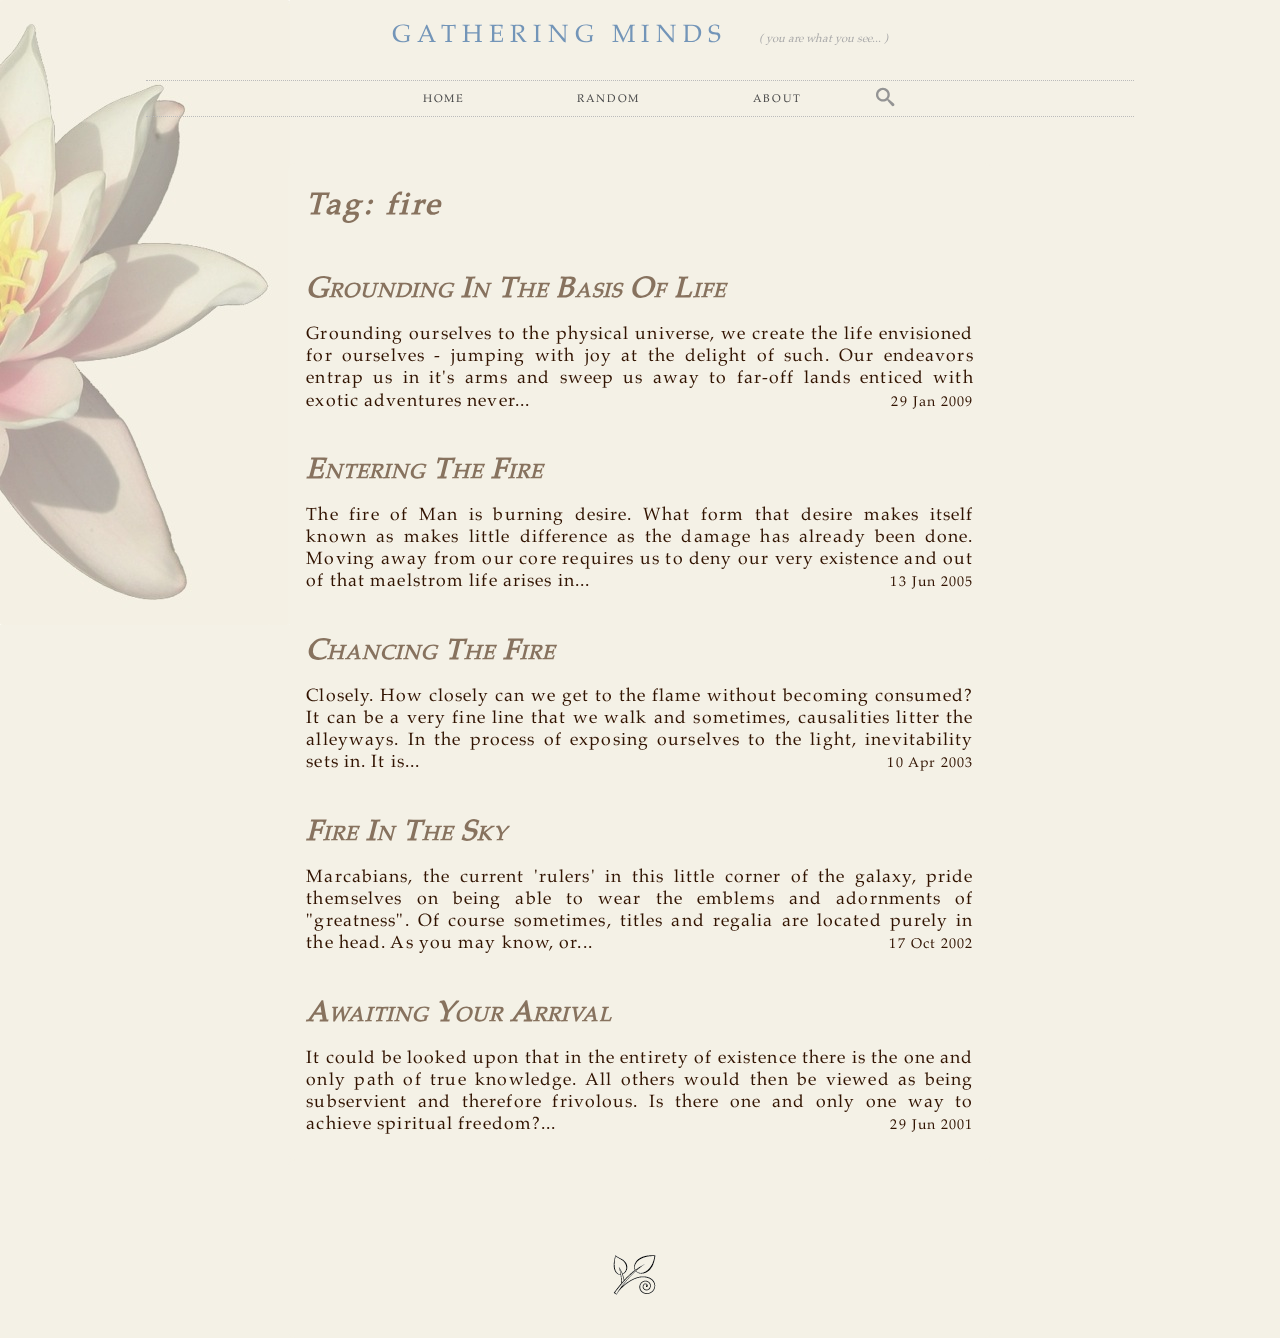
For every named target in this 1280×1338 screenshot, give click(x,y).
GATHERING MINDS (559, 35)
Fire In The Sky (406, 832)
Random (608, 97)
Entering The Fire (424, 470)
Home (443, 97)
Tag (334, 205)
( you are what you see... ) (823, 39)
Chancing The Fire (430, 651)
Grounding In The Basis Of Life (516, 289)
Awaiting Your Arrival (459, 1013)
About (777, 97)
